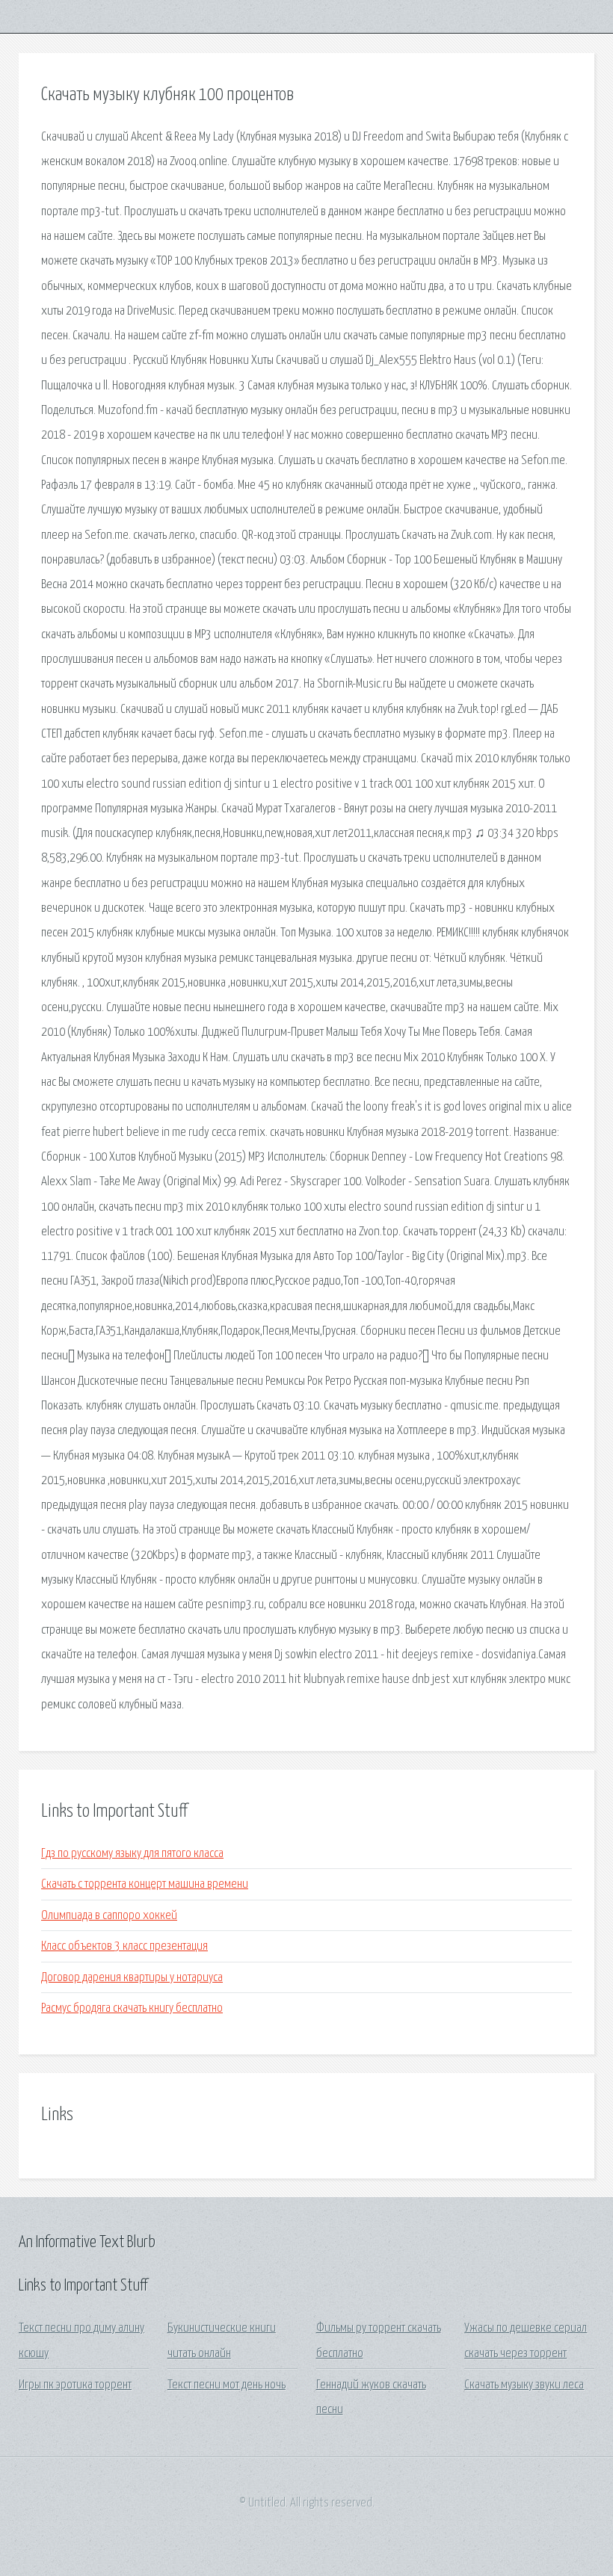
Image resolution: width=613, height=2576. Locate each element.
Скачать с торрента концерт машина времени (145, 1884)
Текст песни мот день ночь (227, 2385)
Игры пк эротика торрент (75, 2385)
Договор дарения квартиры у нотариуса (132, 1978)
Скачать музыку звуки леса (524, 2385)
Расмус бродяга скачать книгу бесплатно (132, 2008)
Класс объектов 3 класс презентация (124, 1946)
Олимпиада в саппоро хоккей (109, 1916)
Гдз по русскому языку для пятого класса (132, 1854)
